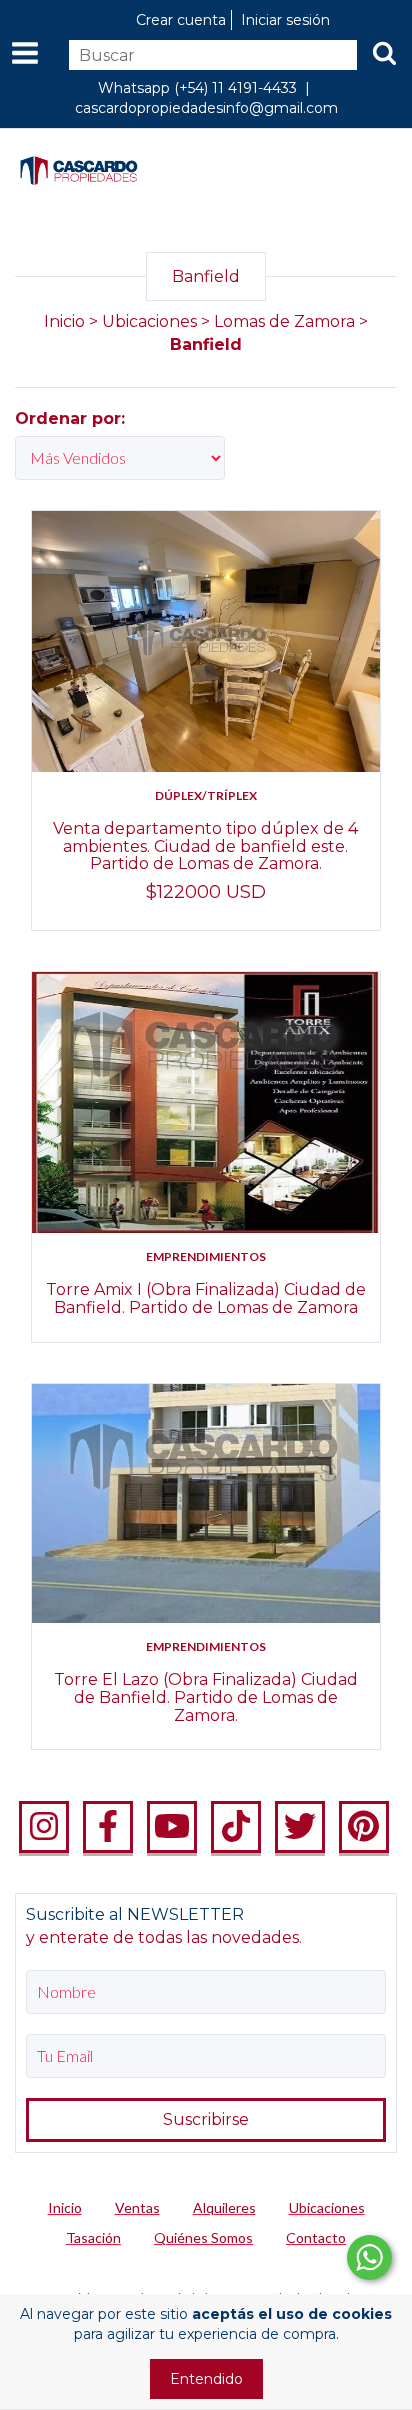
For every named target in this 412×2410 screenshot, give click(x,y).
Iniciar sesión (285, 20)
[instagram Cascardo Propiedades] (44, 1827)
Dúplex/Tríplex (206, 795)
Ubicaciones (149, 321)
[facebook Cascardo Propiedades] (108, 1827)
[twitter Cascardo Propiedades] (300, 1827)
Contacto (316, 2237)
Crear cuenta (181, 20)
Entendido (206, 2379)
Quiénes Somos (203, 2237)
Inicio (64, 321)
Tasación (93, 2237)
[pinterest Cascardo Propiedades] (364, 1827)
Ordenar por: (70, 418)
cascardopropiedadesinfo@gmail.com (206, 108)
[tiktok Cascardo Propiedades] (236, 1827)
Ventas (137, 2207)
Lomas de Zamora (284, 321)
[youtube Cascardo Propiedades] (172, 1827)
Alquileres (224, 2207)
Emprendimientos (206, 1256)
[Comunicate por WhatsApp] (369, 2257)
